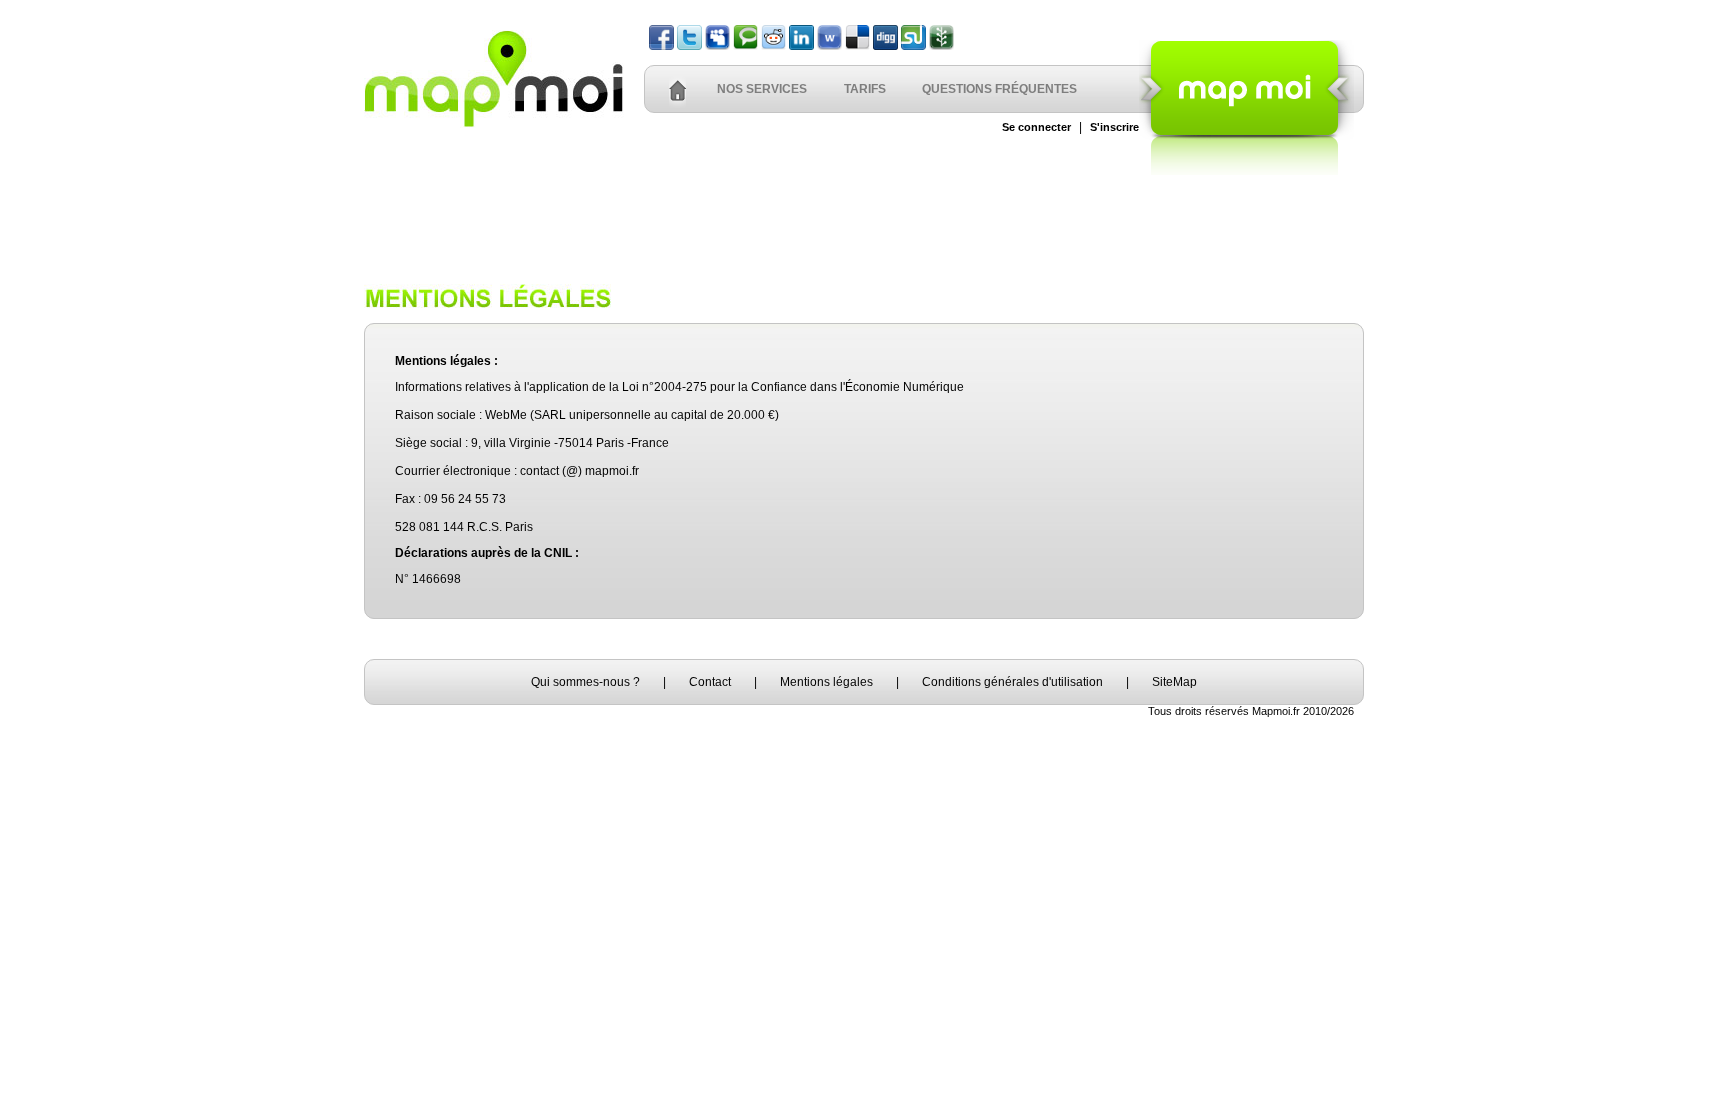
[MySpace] (717, 46)
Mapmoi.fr (1276, 711)
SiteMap (1174, 682)
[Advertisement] (864, 219)
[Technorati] (745, 46)
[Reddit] (773, 46)
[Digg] (885, 46)
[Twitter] (689, 46)
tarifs (865, 89)
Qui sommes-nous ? (585, 682)
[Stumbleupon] (913, 46)
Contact (710, 682)
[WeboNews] (829, 46)
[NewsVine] (941, 46)
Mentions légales (826, 682)
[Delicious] (857, 46)
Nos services (762, 89)
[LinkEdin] (801, 46)
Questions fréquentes (999, 89)
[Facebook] (661, 46)
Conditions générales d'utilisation (1012, 682)
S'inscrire (1114, 127)
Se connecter (1036, 127)
